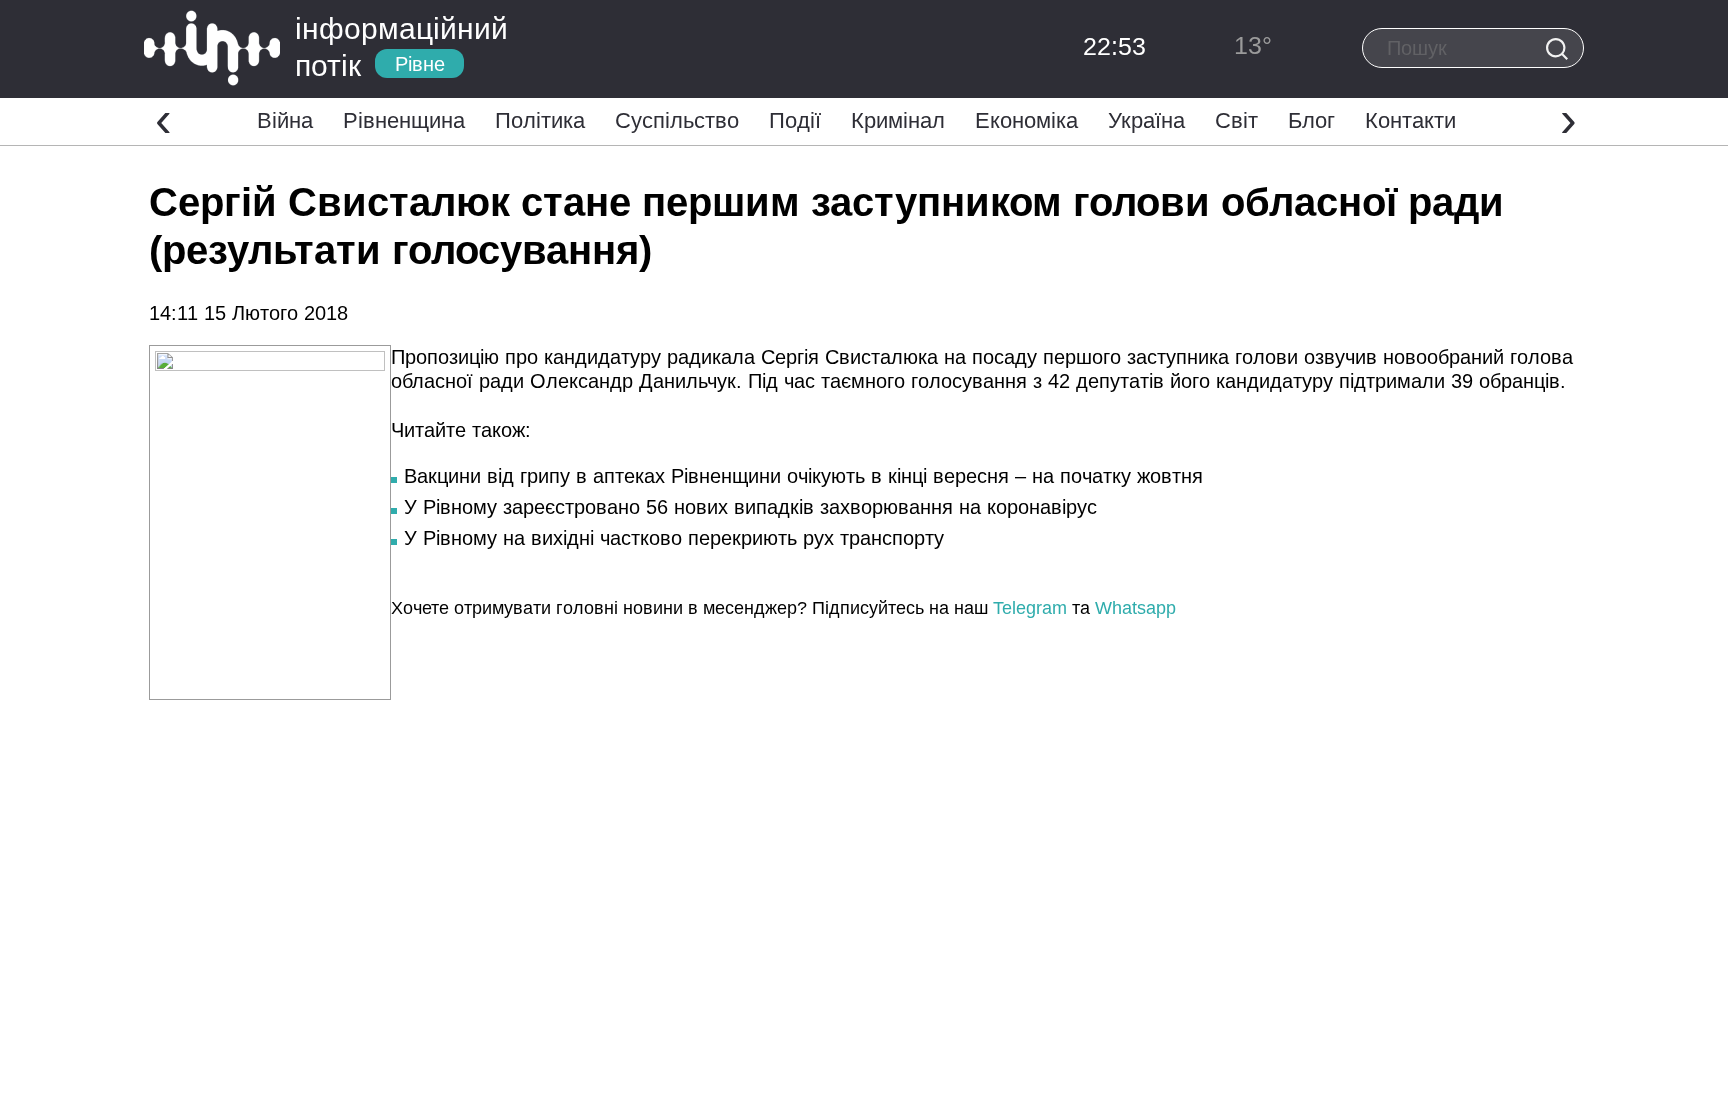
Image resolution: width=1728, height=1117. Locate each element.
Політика (540, 120)
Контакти (1410, 120)
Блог (1311, 120)
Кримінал (898, 120)
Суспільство (677, 120)
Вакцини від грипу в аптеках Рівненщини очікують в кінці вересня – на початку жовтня (803, 476)
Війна (285, 120)
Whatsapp (1135, 608)
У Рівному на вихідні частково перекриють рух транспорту (674, 538)
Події (795, 120)
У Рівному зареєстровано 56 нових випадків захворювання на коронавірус (750, 507)
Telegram (1030, 608)
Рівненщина (404, 120)
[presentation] (163, 119)
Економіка (1026, 120)
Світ (1236, 120)
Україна (1146, 120)
